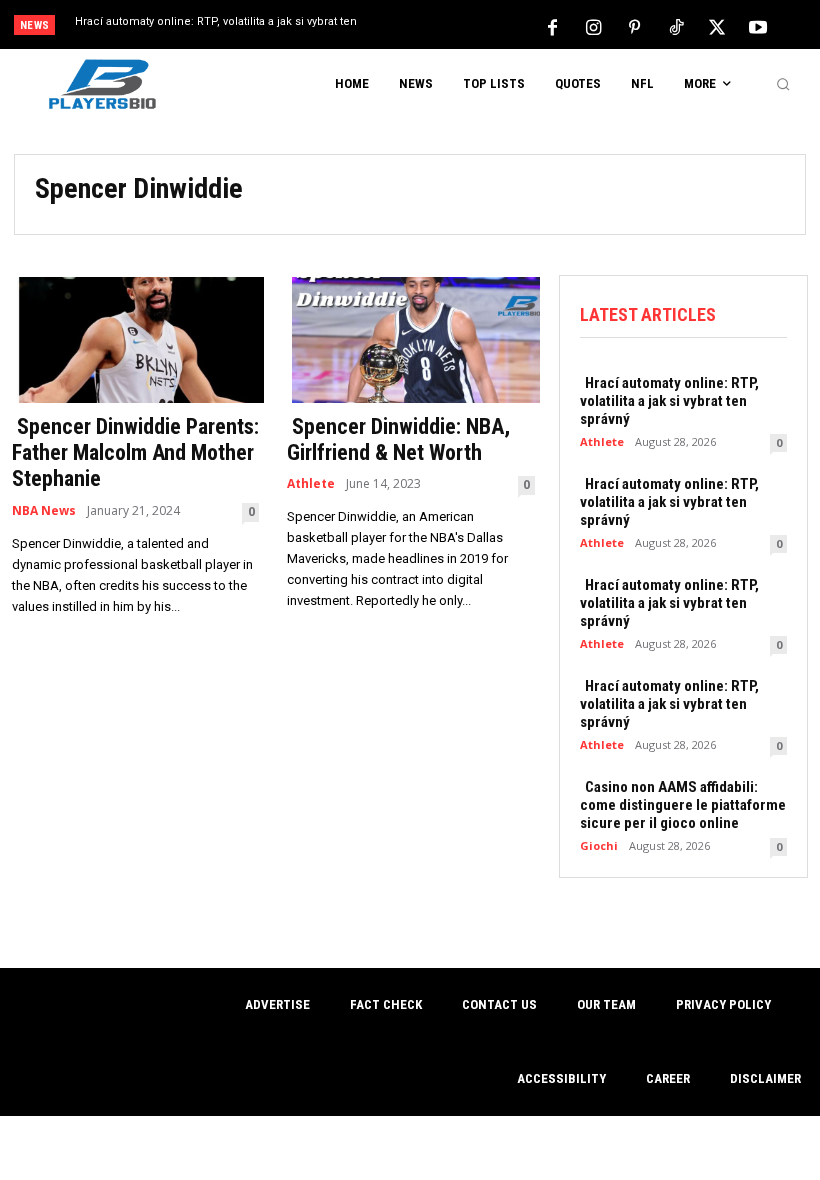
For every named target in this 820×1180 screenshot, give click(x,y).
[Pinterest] (635, 26)
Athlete (311, 484)
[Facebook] (553, 26)
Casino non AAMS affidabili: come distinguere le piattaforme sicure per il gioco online (683, 805)
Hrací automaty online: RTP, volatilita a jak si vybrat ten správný (669, 401)
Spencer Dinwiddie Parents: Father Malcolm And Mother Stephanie (135, 453)
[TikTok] (676, 26)
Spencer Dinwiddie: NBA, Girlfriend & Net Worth (398, 439)
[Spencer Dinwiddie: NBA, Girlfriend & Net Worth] (410, 338)
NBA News (44, 511)
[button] (783, 84)
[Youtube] (758, 26)
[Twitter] (717, 26)
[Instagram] (594, 26)
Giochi (599, 845)
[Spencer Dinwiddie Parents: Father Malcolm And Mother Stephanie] (135, 338)
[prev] (419, 26)
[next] (451, 26)
